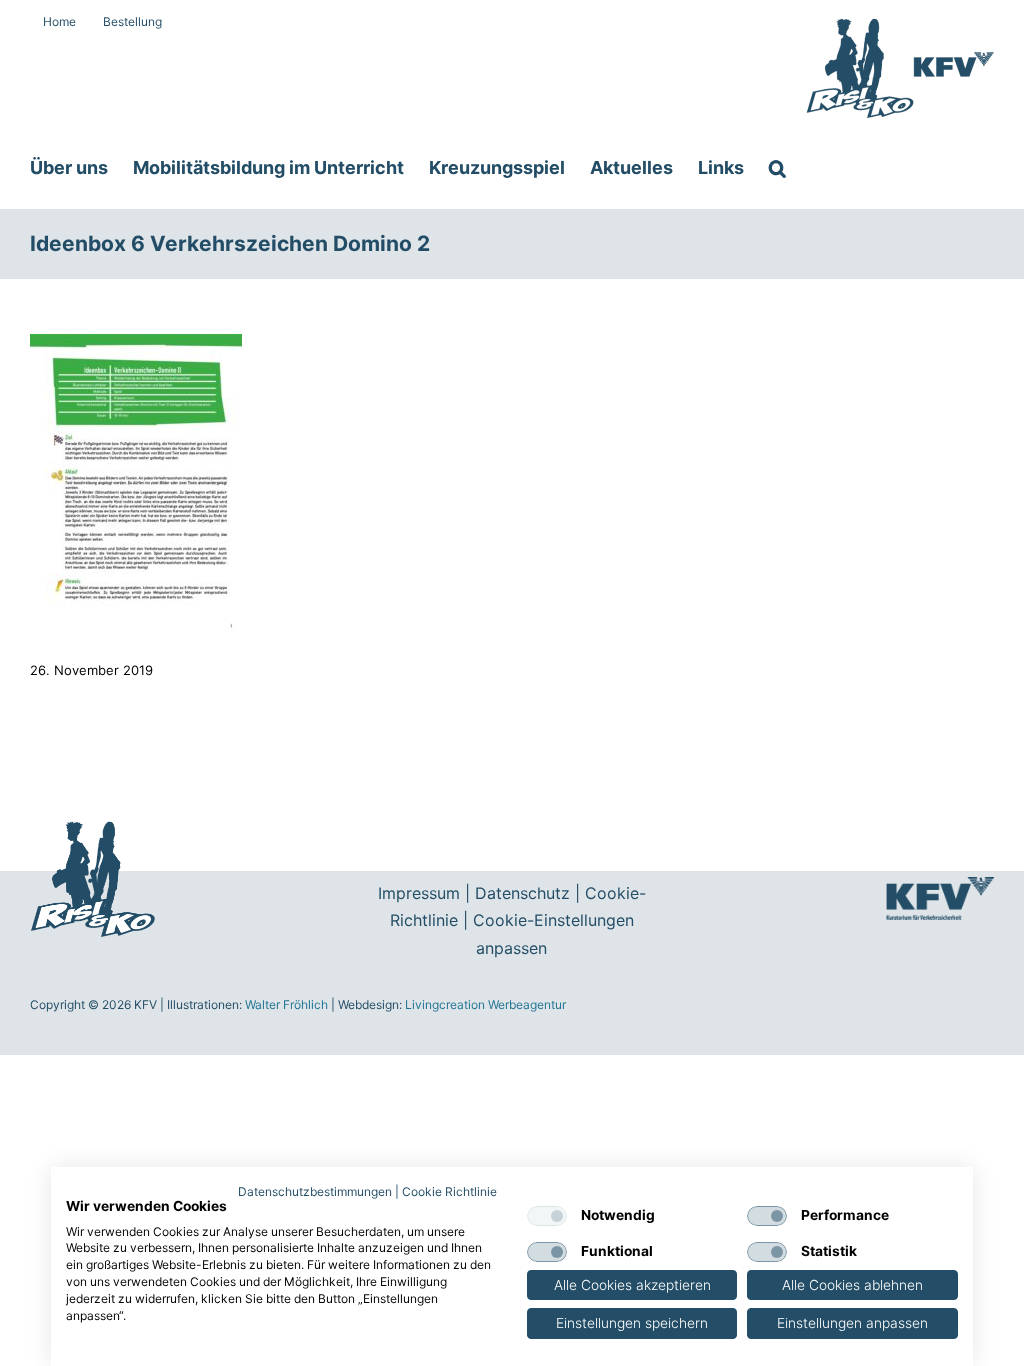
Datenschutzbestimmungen (315, 1191)
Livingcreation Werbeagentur (485, 1004)
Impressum (419, 893)
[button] (777, 168)
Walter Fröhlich (286, 1004)
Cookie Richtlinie (449, 1191)
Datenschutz (522, 893)
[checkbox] (547, 1216)
